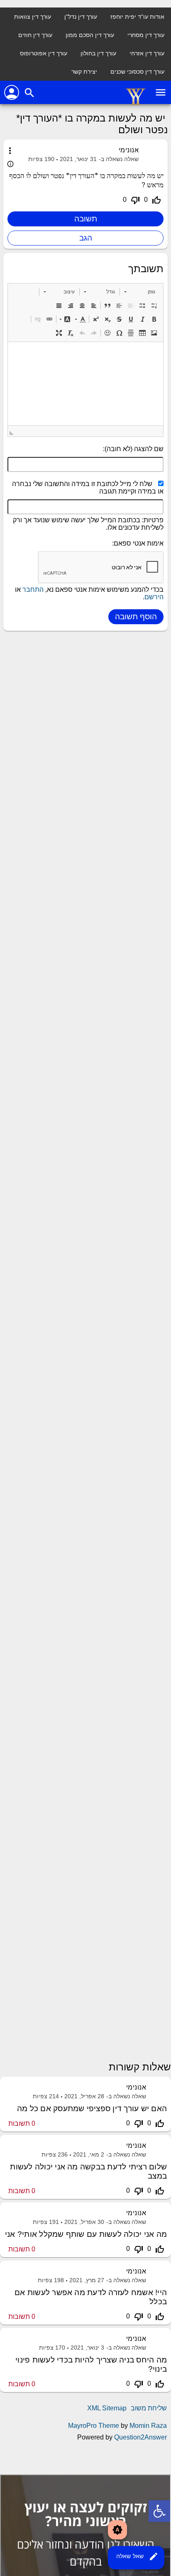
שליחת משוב (149, 2408)
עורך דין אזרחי (147, 53)
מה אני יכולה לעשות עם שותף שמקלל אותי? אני (86, 2234)
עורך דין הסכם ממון (90, 35)
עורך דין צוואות (33, 17)
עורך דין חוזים (35, 35)
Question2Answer (140, 2437)
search (29, 93)
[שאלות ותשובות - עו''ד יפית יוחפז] (136, 103)
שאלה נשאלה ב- (119, 159)
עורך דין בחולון (98, 53)
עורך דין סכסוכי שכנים (137, 72)
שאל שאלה (137, 2556)
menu (161, 92)
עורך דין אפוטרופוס (44, 53)
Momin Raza (148, 2426)
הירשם (154, 597)
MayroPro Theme (94, 2426)
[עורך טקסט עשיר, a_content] (85, 384)
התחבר (33, 589)
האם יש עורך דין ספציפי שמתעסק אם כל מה (92, 2108)
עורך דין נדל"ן (81, 17)
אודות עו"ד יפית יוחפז (137, 17)
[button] (140, 292)
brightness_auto (117, 2530)
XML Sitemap (107, 2408)
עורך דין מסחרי (146, 35)
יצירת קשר (84, 72)
